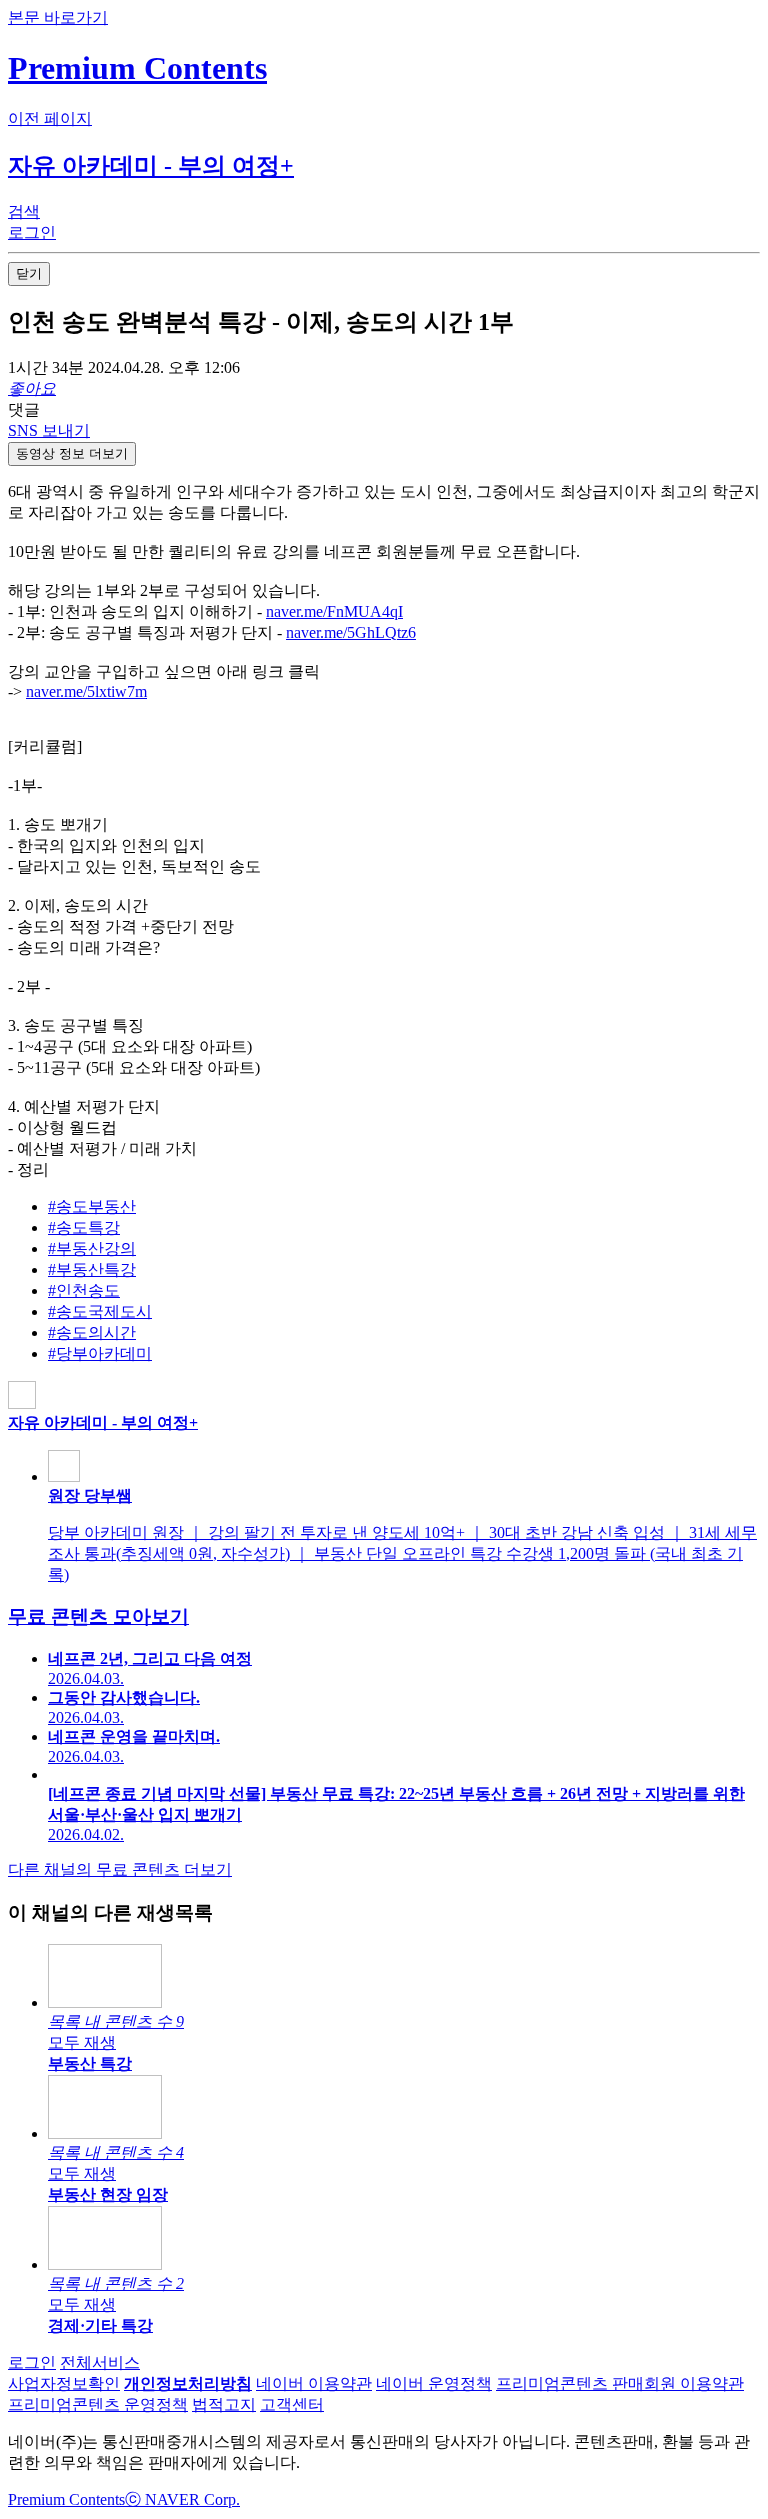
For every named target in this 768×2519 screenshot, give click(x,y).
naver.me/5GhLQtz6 (351, 632)
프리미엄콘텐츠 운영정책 (98, 2404)
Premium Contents (66, 2499)
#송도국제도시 (100, 1311)
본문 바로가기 (58, 17)
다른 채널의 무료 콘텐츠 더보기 (120, 1869)
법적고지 (224, 2404)
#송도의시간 (92, 1332)
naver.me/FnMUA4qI (334, 611)
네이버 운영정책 (434, 2383)
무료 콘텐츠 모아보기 (98, 1616)
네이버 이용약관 (314, 2383)
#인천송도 (84, 1290)
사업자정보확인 (64, 2383)
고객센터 (292, 2404)
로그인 (32, 2362)
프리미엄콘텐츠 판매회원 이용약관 (620, 2383)
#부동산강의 (92, 1248)
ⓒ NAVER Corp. (182, 2499)
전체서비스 (100, 2362)
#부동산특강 (92, 1269)
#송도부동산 (92, 1206)
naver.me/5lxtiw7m (86, 691)
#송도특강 (84, 1227)
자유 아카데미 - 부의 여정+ (151, 166)
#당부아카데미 (100, 1353)
